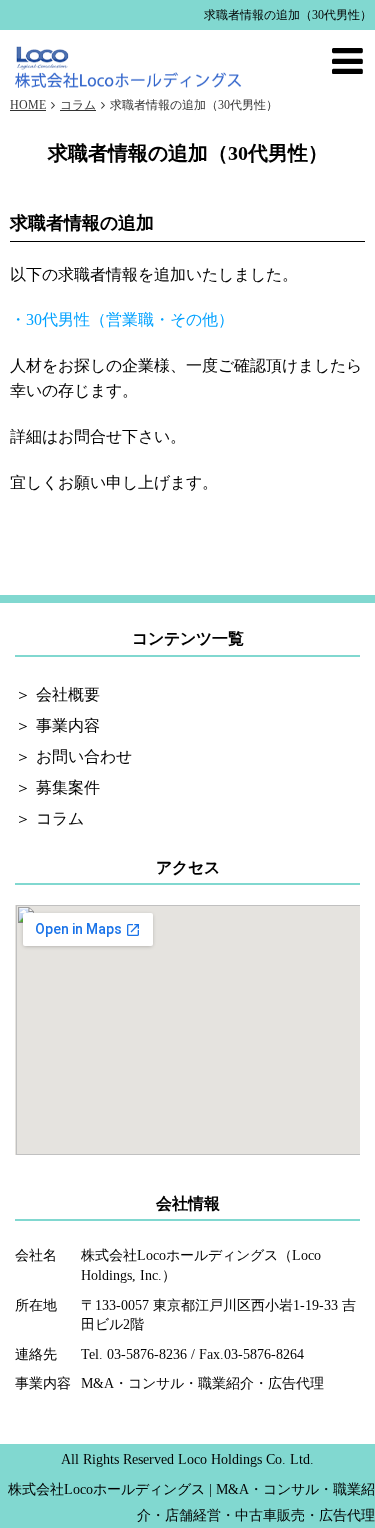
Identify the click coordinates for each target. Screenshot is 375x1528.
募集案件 (68, 787)
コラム (60, 818)
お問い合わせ (84, 756)
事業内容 (68, 725)
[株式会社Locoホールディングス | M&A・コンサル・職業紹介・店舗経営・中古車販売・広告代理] (129, 63)
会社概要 (68, 694)
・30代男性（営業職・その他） (122, 319)
